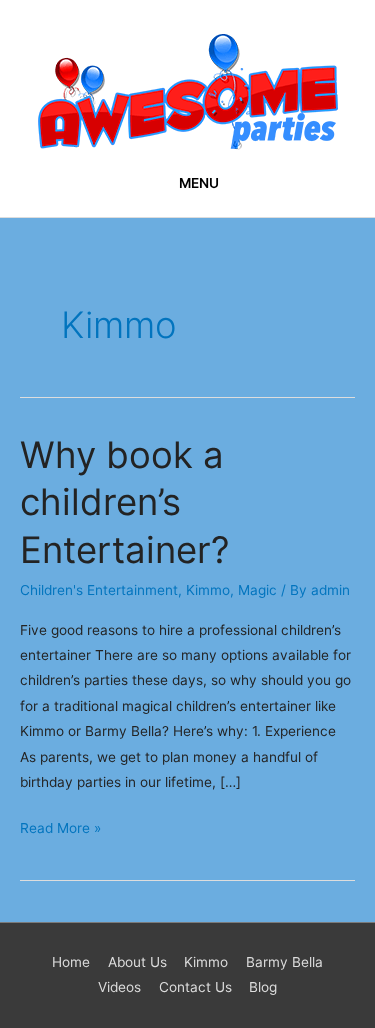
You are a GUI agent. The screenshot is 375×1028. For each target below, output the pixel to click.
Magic (257, 590)
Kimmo (208, 590)
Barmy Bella (284, 962)
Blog (263, 987)
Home (71, 962)
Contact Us (195, 987)
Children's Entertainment (99, 590)
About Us (137, 962)
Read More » (60, 826)
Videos (119, 987)
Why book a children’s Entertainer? (125, 502)
